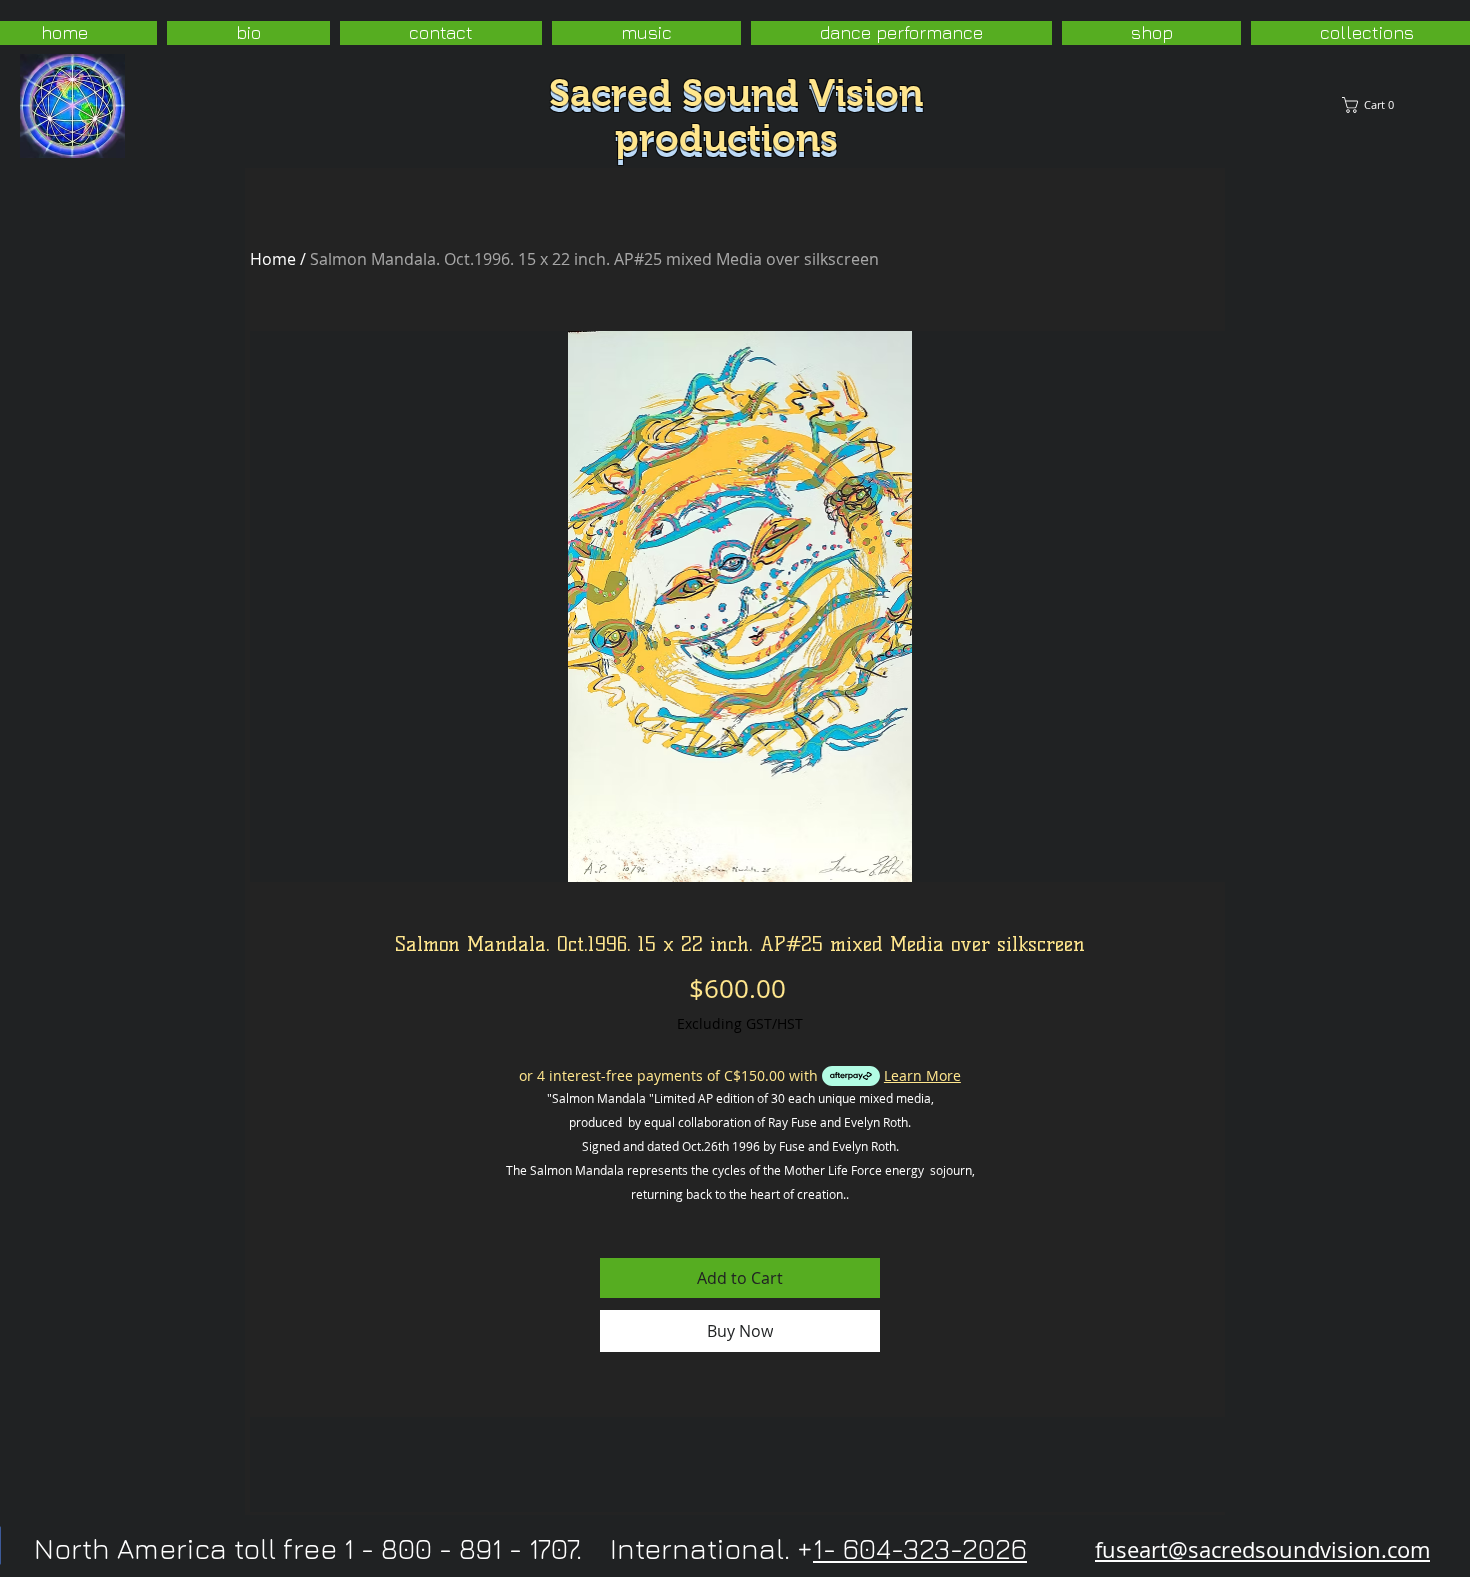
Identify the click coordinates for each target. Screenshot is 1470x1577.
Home (273, 259)
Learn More (922, 1075)
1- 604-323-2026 (920, 1548)
